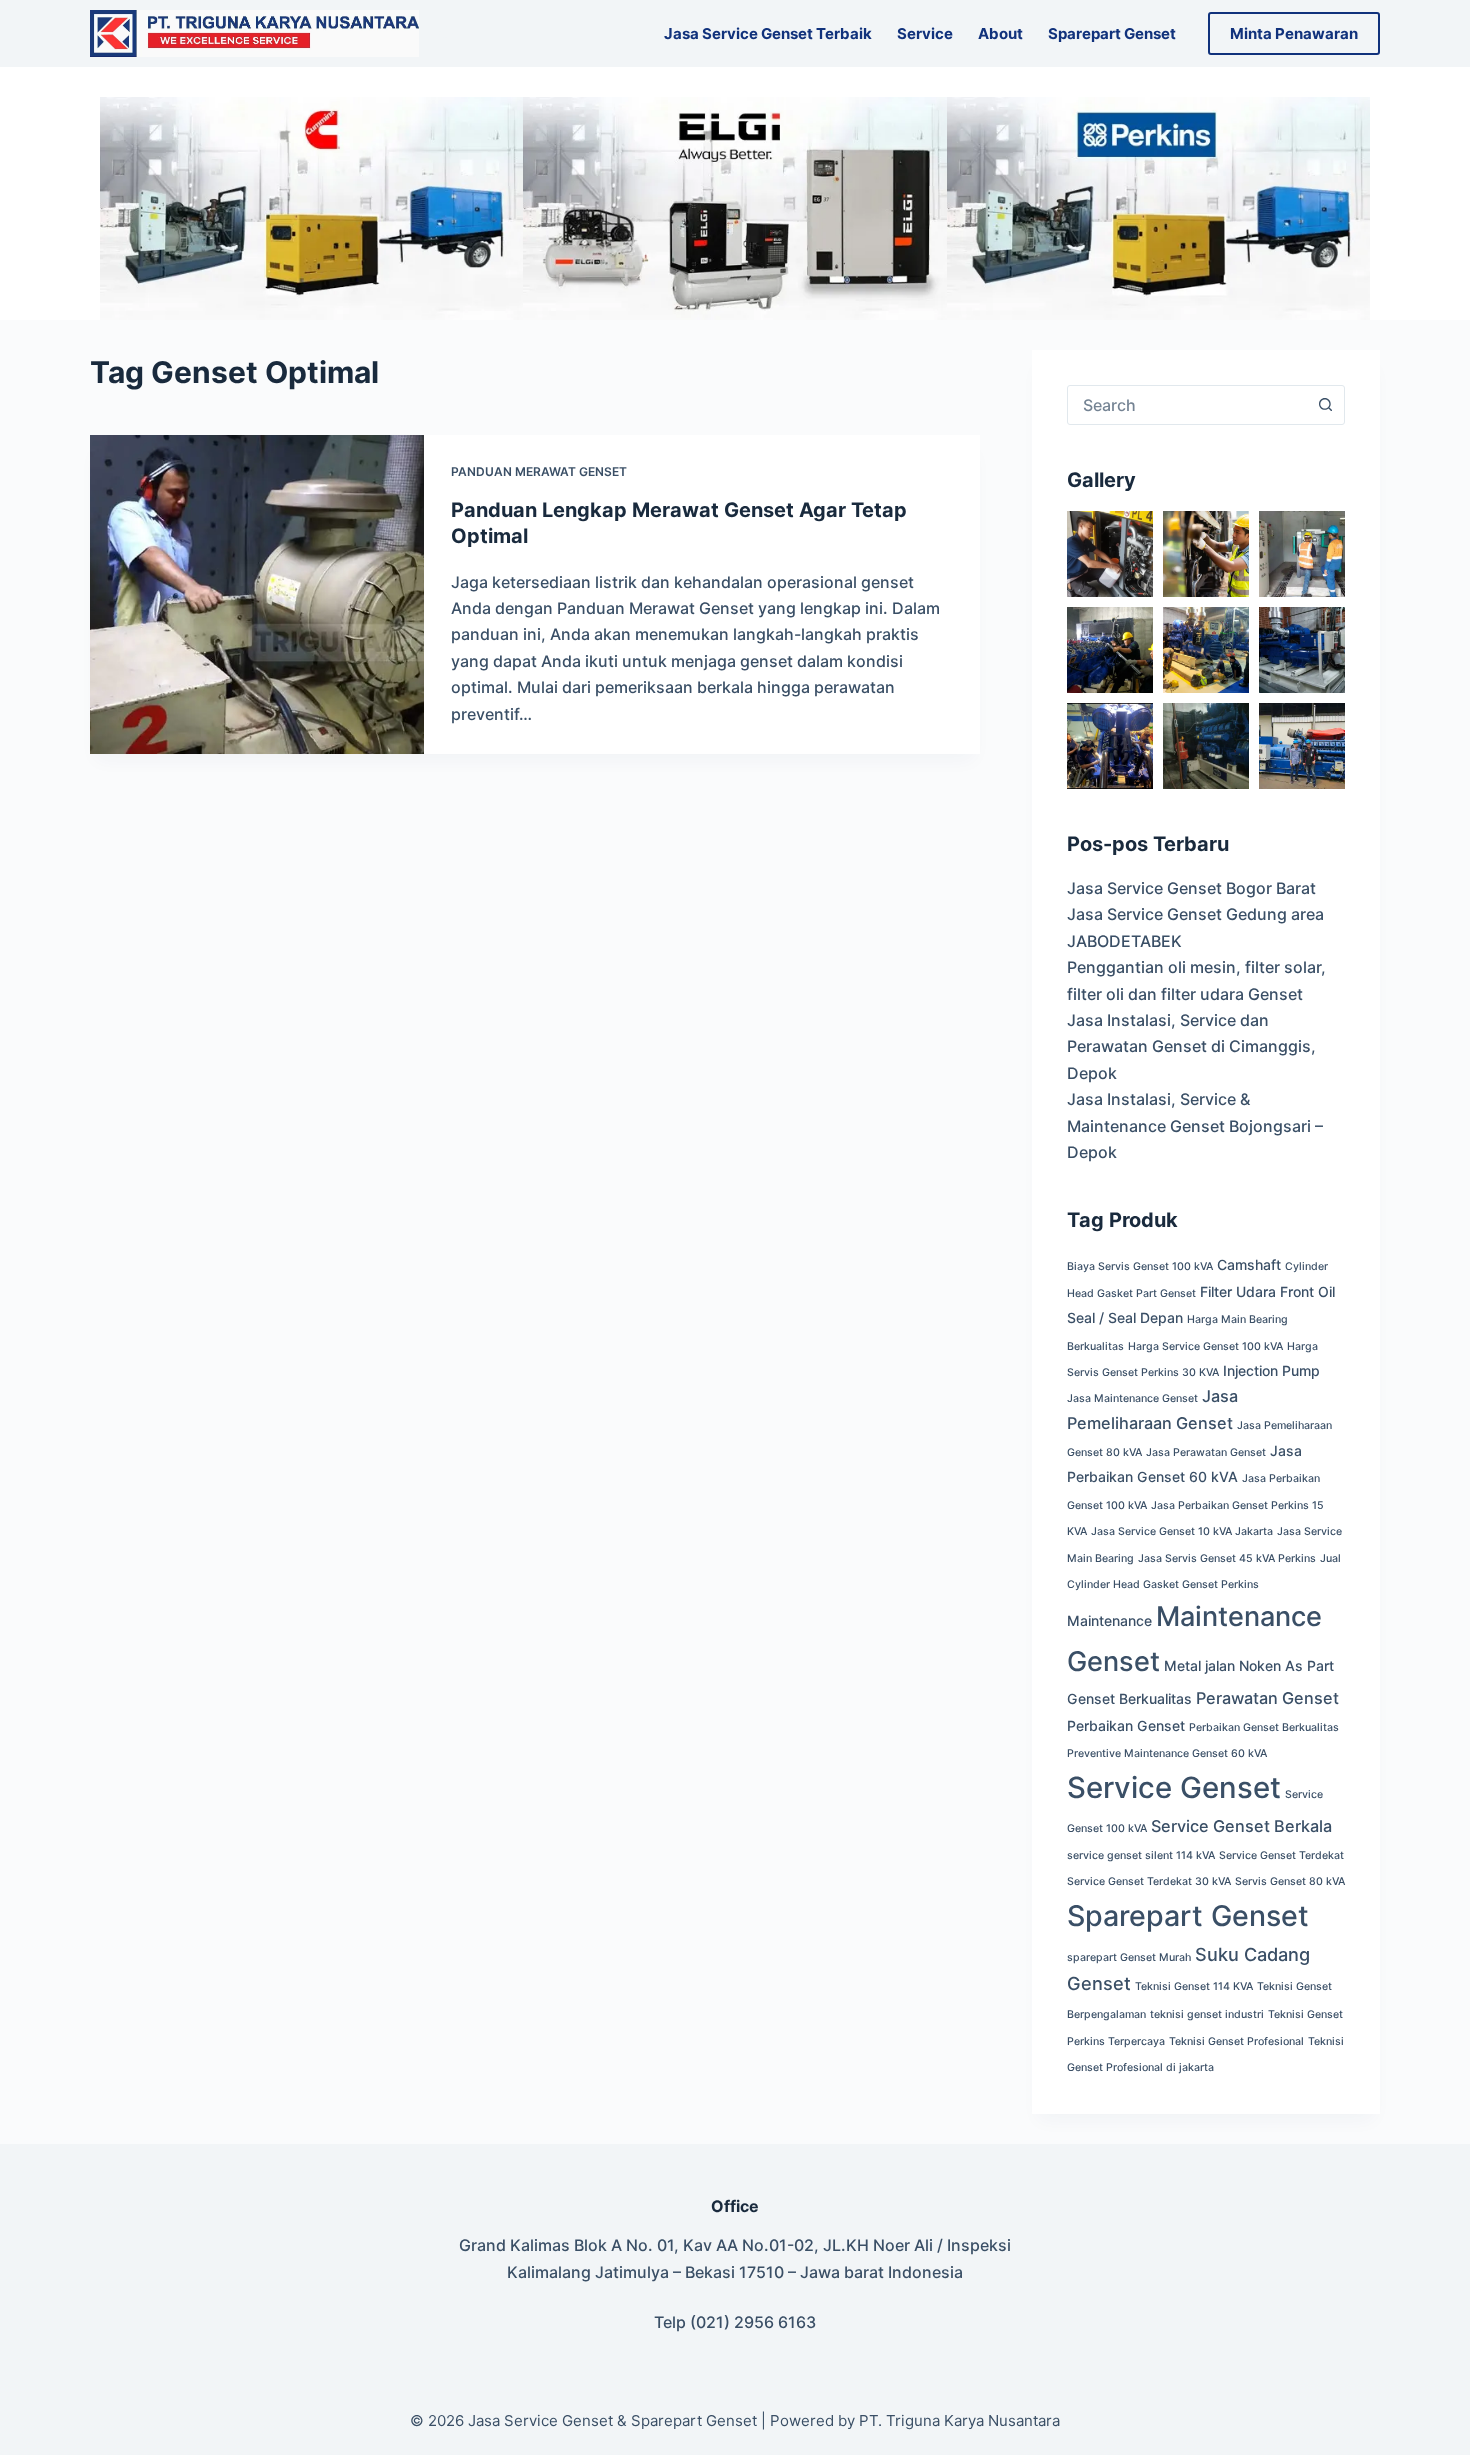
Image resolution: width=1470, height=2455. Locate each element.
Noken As (1271, 1665)
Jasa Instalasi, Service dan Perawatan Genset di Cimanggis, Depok (1191, 1046)
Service (925, 33)
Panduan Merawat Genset (539, 471)
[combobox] (1187, 405)
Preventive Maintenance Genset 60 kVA (1167, 1753)
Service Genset (1174, 1787)
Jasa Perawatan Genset (1206, 1452)
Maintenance (1109, 1620)
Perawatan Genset (1267, 1698)
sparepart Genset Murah (1129, 1957)
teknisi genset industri (1207, 2014)
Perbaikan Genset (1126, 1725)
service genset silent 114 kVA (1141, 1855)
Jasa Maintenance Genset (1132, 1398)
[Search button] (1325, 405)
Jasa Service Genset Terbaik (768, 33)
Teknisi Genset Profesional (1236, 2041)
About (1000, 33)
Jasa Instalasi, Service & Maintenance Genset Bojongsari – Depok (1195, 1125)
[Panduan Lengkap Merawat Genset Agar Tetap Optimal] (257, 594)
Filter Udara (1238, 1291)
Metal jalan (1199, 1665)
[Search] (446, 33)
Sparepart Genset (1112, 33)
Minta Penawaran (1294, 33)
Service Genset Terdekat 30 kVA (1149, 1881)
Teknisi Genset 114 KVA (1194, 1986)
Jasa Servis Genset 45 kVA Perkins (1227, 1558)
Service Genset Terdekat (1281, 1855)
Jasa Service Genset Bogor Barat (1191, 888)
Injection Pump (1271, 1370)
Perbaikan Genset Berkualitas (1264, 1727)
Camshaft (1249, 1264)
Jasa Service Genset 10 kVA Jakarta (1182, 1531)
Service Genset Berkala (1241, 1826)
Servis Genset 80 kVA (1290, 1881)
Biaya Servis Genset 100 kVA (1140, 1266)
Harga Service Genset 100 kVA (1205, 1346)
